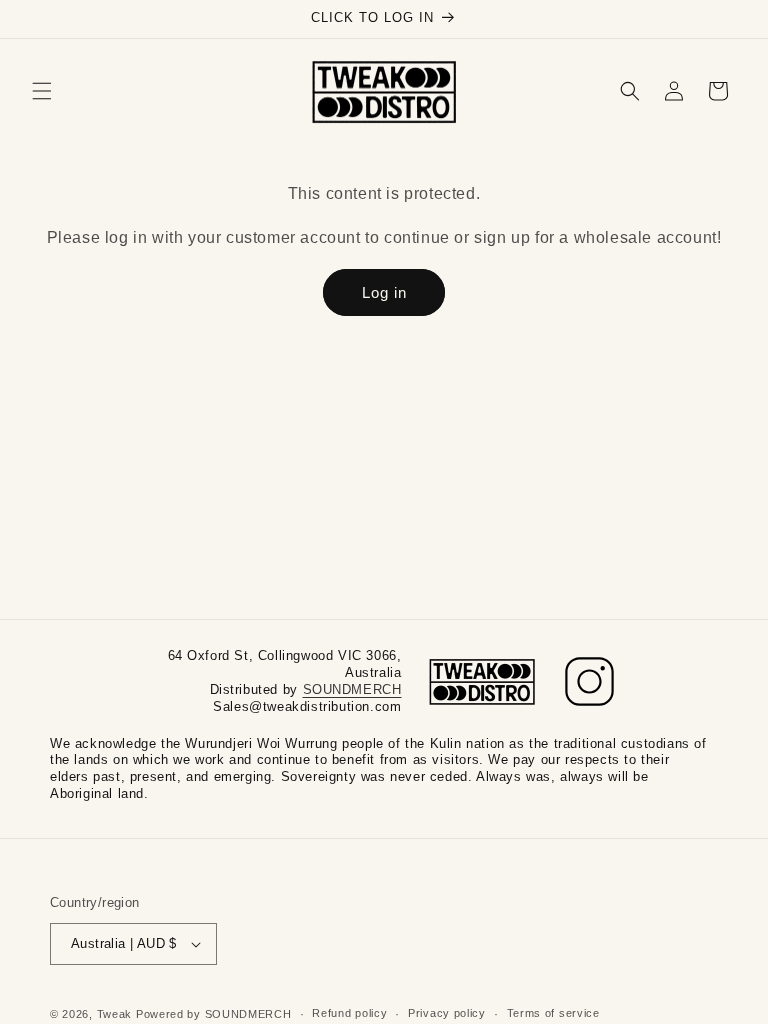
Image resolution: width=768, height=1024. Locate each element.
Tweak (115, 1014)
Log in (384, 292)
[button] (42, 91)
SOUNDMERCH (352, 689)
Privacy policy (447, 1013)
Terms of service (553, 1013)
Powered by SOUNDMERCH (214, 1014)
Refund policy (349, 1013)
